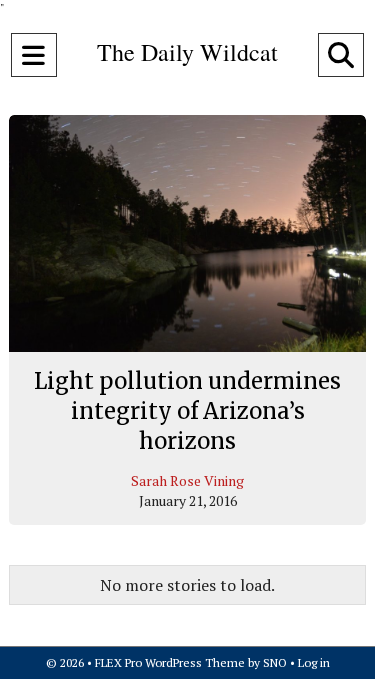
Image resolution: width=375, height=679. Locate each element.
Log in (314, 662)
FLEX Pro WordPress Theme (170, 662)
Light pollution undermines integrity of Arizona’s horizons (187, 410)
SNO (275, 662)
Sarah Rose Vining (187, 480)
